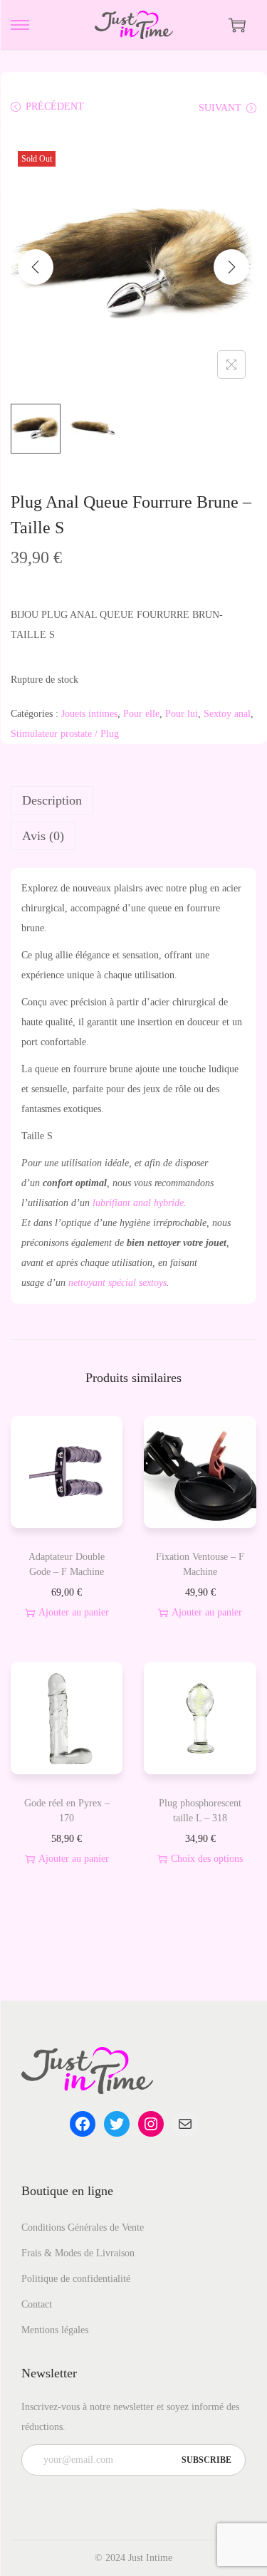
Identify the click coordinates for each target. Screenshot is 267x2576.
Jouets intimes (89, 714)
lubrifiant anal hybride (137, 1203)
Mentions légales (55, 2330)
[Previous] (36, 267)
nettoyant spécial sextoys (117, 1283)
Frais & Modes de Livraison (78, 2253)
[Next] (231, 267)
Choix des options (207, 1859)
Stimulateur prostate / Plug (65, 734)
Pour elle (141, 714)
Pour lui (182, 714)
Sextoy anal (227, 714)
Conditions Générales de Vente (83, 2227)
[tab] (133, 800)
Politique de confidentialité (76, 2279)
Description (52, 800)
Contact (37, 2304)
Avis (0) (43, 836)
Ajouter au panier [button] (74, 1612)
